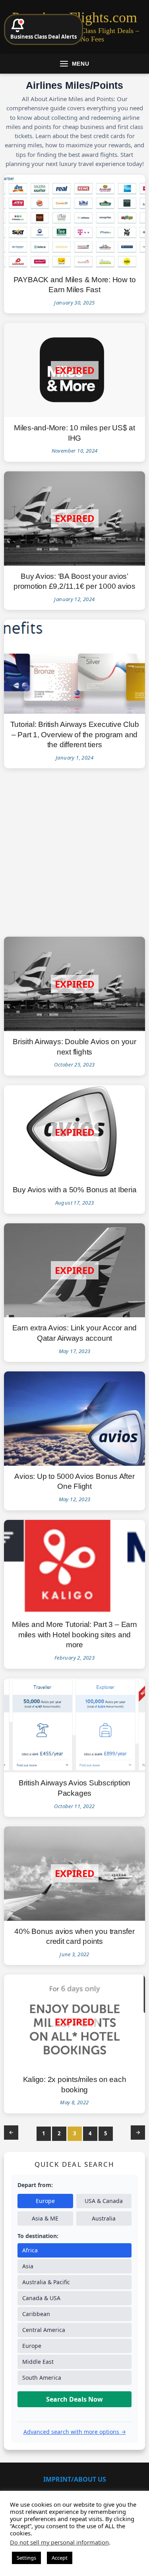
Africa (30, 2250)
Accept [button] (60, 2558)
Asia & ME (45, 2218)
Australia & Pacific (46, 2282)
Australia (104, 2218)
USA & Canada (104, 2201)
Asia (28, 2266)
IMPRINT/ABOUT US (75, 2479)
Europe (45, 2201)
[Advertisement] (74, 852)
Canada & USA (41, 2298)
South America (42, 2378)
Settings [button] (26, 2558)
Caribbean (36, 2314)
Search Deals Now (74, 2399)
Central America (44, 2330)
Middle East (38, 2362)
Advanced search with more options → (75, 2432)
